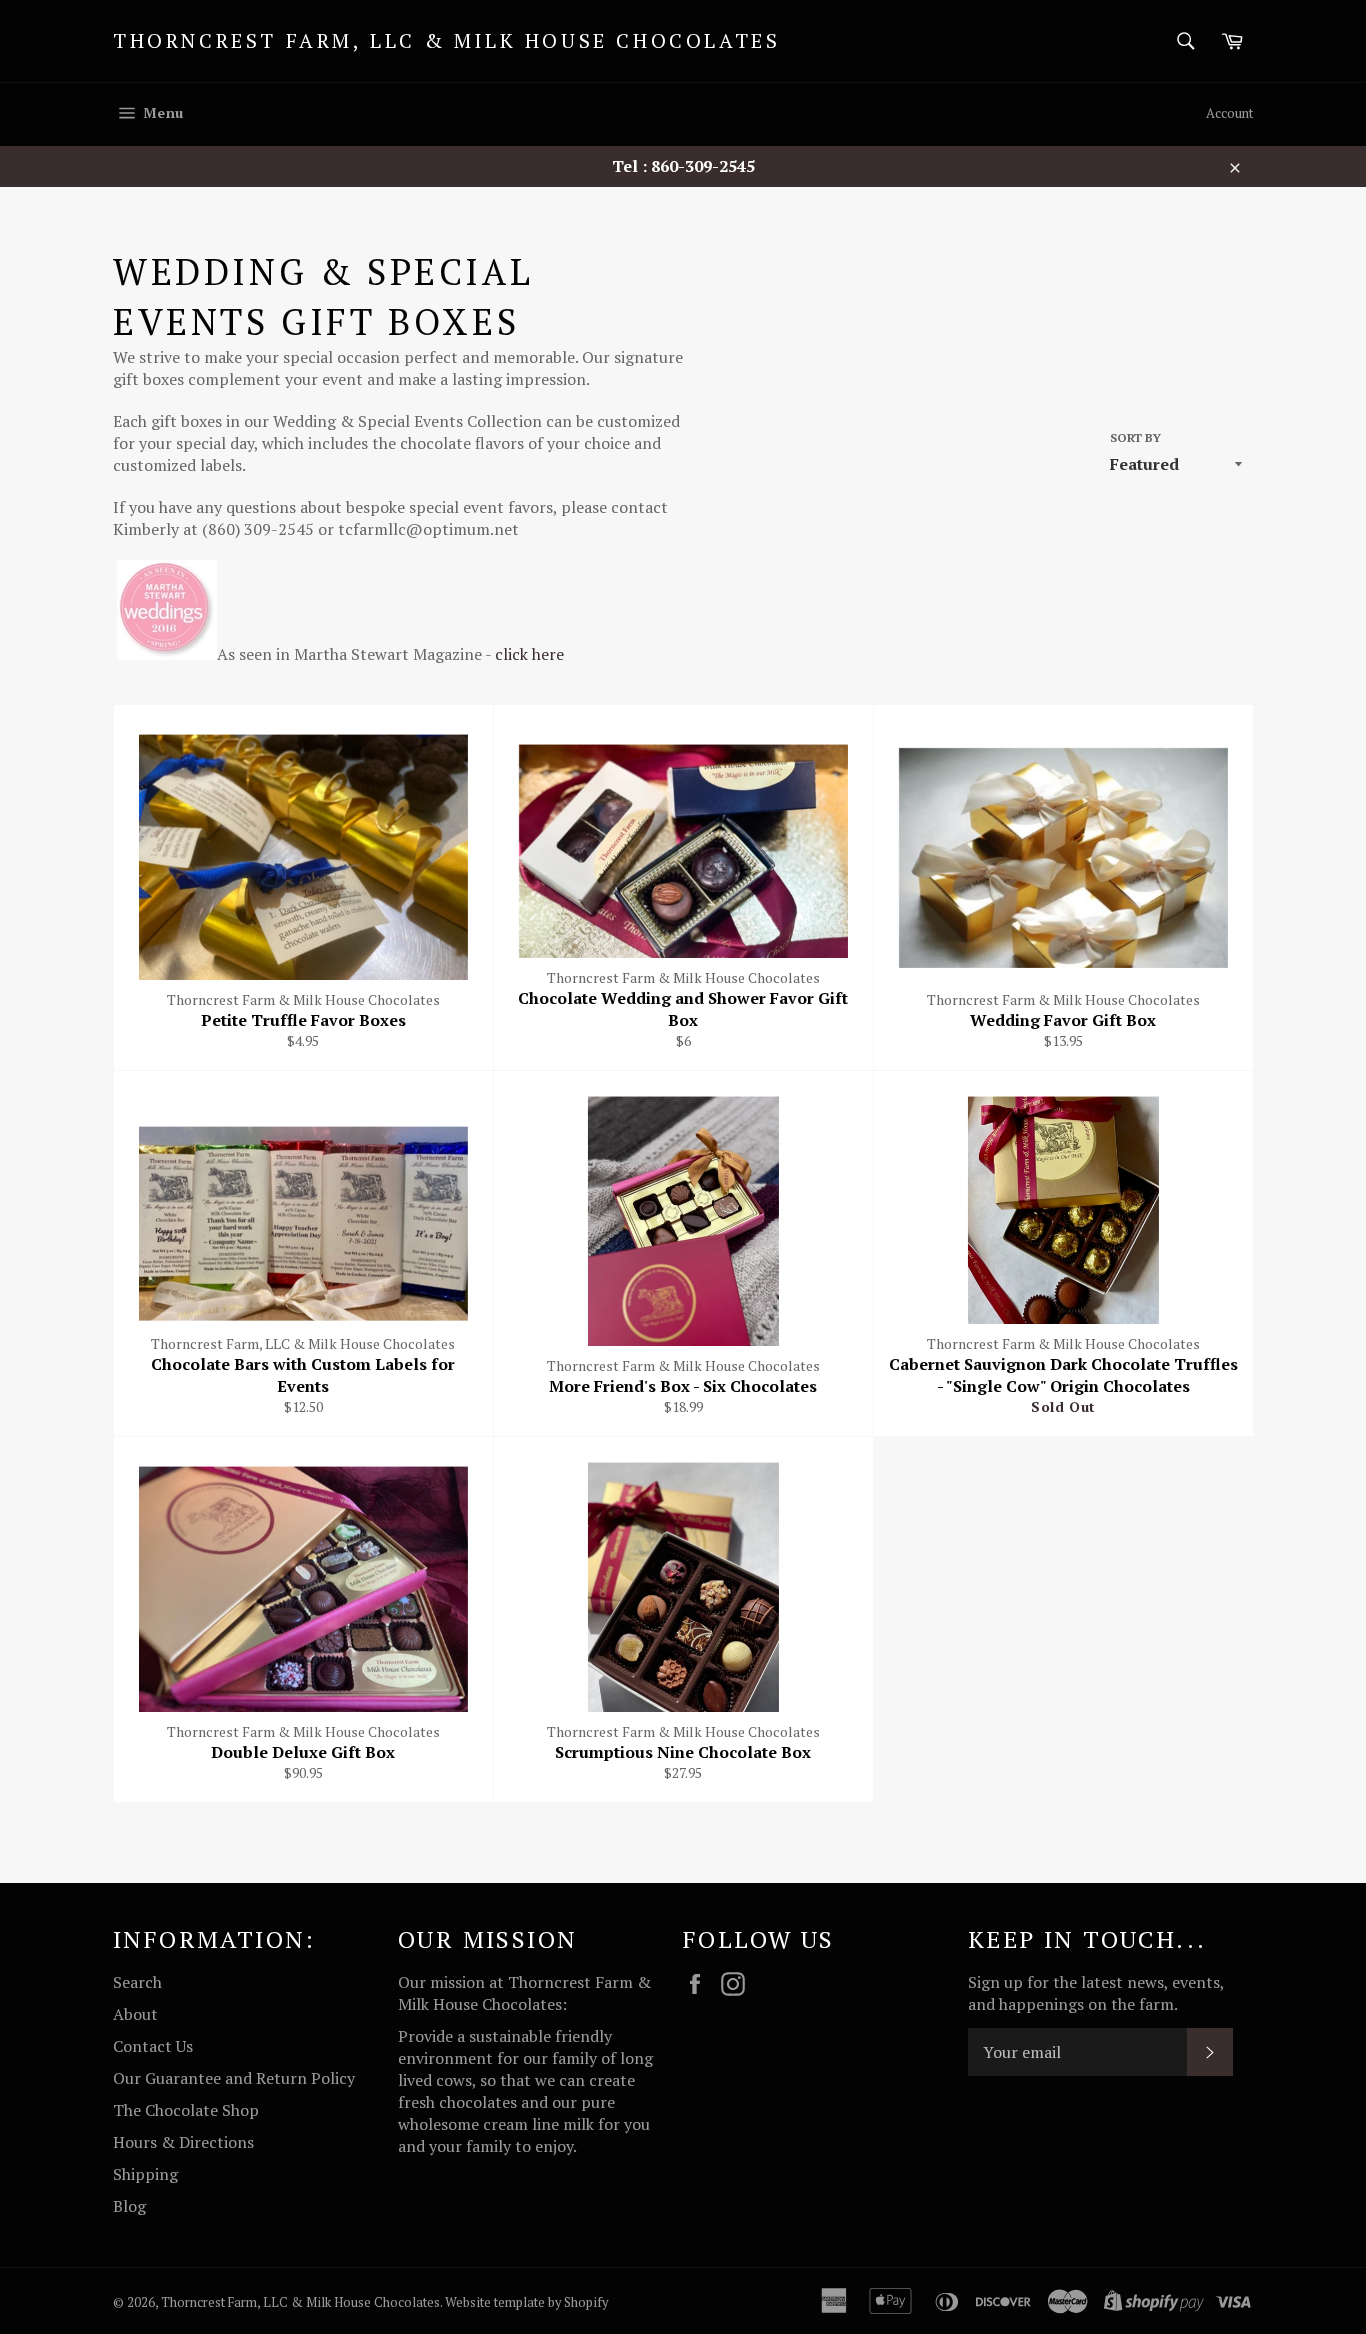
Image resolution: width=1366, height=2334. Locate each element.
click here (527, 654)
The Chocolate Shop (186, 2110)
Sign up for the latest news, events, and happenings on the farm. (1096, 1993)
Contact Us (153, 2046)
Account (1229, 113)
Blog (129, 2206)
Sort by (1135, 437)
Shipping (145, 2174)
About (135, 2014)
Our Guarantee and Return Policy (234, 2078)
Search (137, 1982)
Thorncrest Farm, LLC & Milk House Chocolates (446, 40)
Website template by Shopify (526, 2302)
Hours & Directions (183, 2142)
